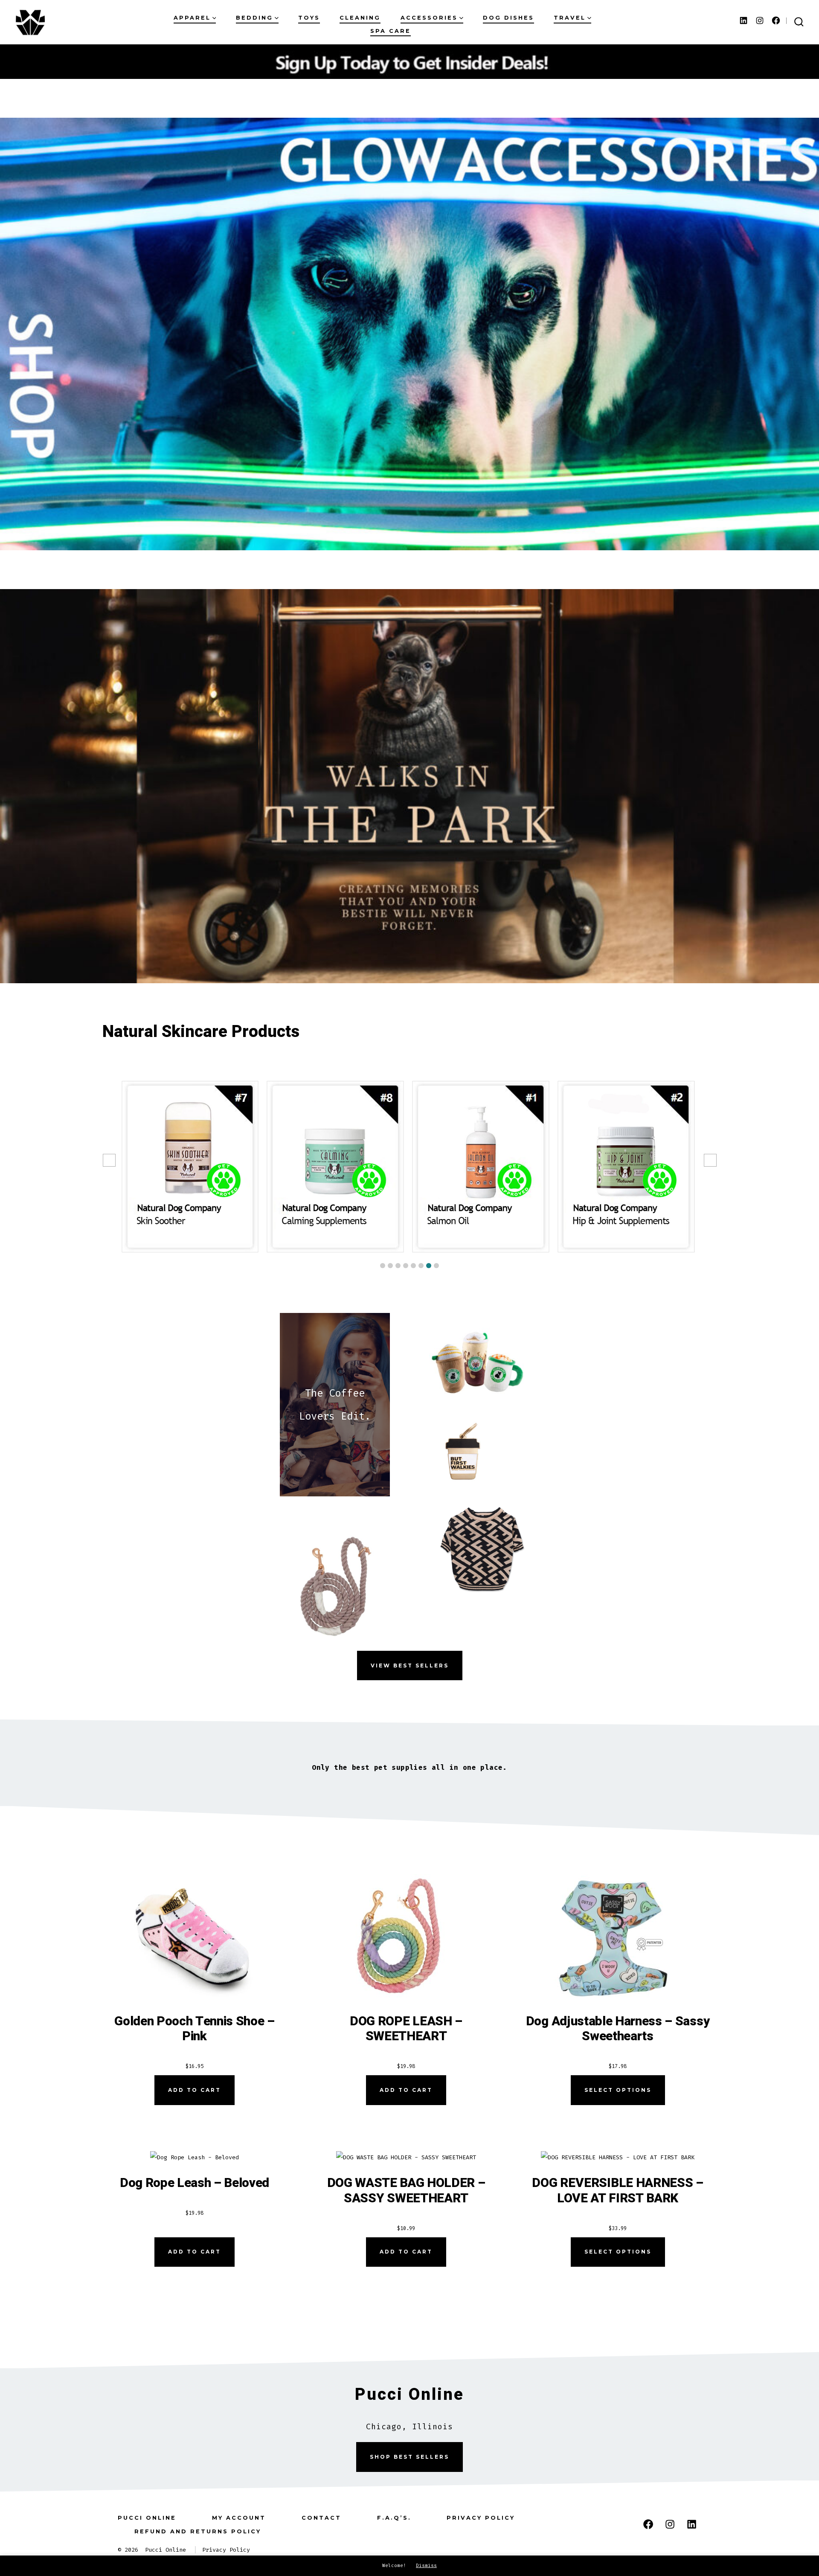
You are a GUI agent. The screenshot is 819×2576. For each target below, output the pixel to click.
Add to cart (195, 2090)
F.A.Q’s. (394, 2518)
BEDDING (254, 18)
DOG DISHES (508, 18)
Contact (321, 2518)
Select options (618, 2090)
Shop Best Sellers (409, 2457)
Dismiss (426, 2566)
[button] (383, 1266)
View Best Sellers (410, 1666)
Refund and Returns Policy (198, 2531)
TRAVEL (570, 18)
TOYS (309, 18)
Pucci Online (147, 2518)
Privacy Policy (481, 2518)
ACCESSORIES (429, 18)
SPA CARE (391, 31)
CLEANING (360, 18)
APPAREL (192, 18)
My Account (239, 2518)
